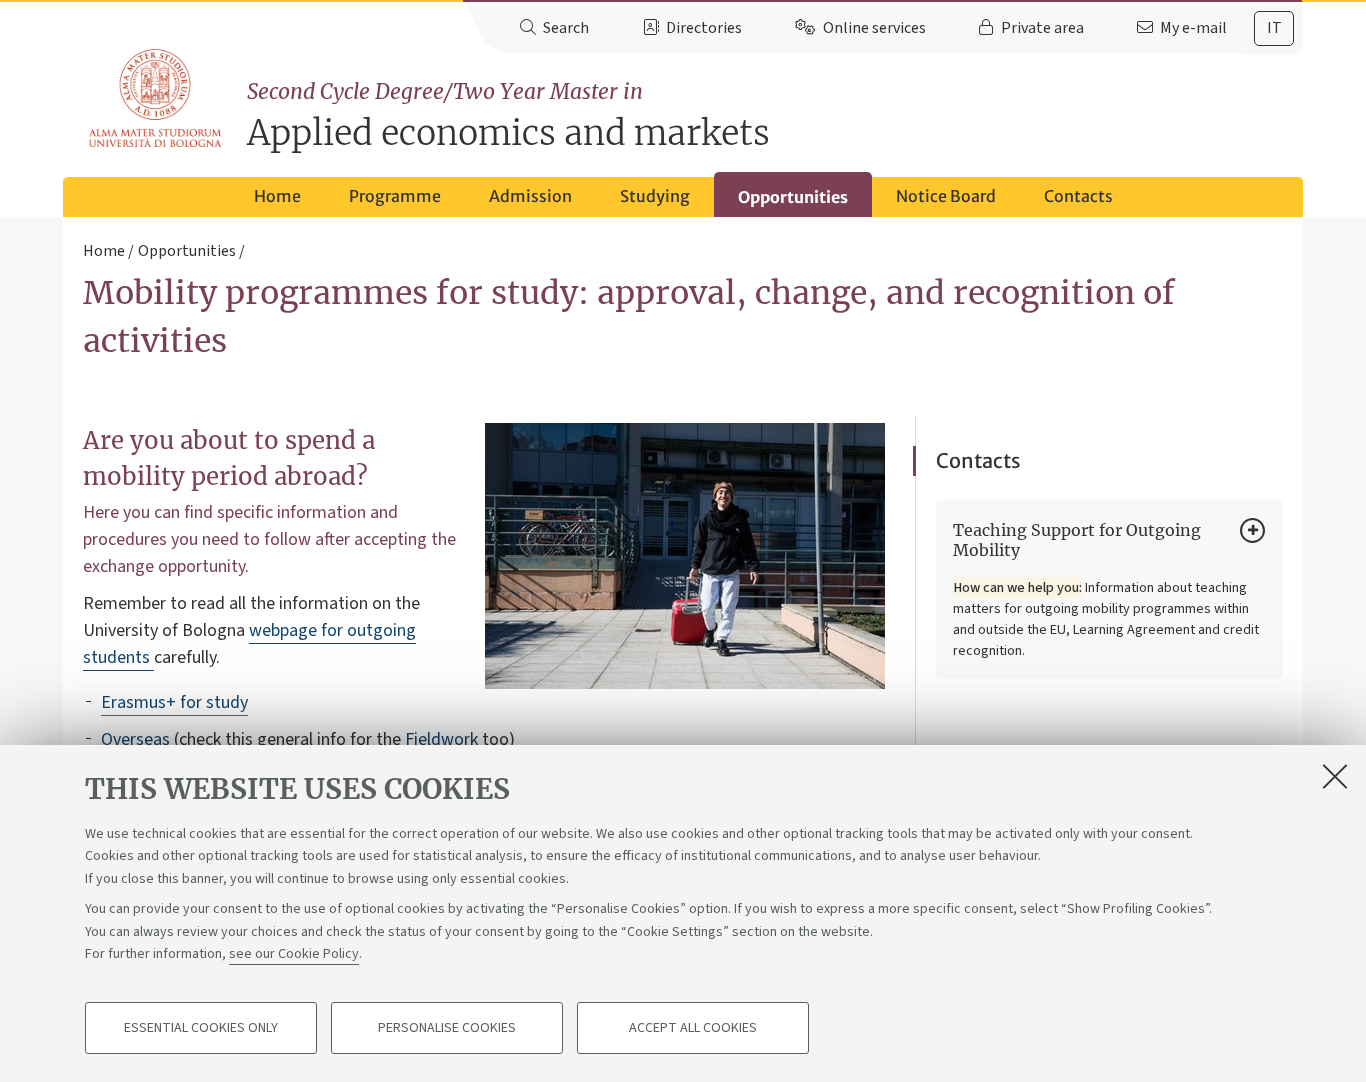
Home (277, 196)
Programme (395, 196)
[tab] (1274, 28)
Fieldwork (441, 739)
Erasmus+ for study (174, 702)
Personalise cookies (447, 1028)
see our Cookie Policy (294, 954)
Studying (655, 196)
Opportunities (793, 197)
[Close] (1335, 776)
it (1274, 28)
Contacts (1078, 196)
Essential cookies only (201, 1028)
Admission (530, 196)
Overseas (135, 739)
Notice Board (946, 196)
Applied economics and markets (508, 116)
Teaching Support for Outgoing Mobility (1077, 540)
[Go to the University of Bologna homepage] (156, 99)
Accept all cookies (693, 1028)
